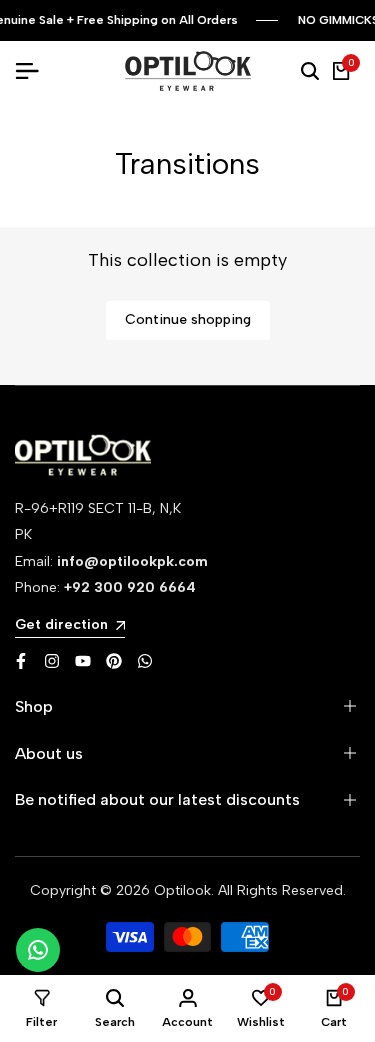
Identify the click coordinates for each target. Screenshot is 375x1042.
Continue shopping (188, 319)
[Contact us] (38, 950)
